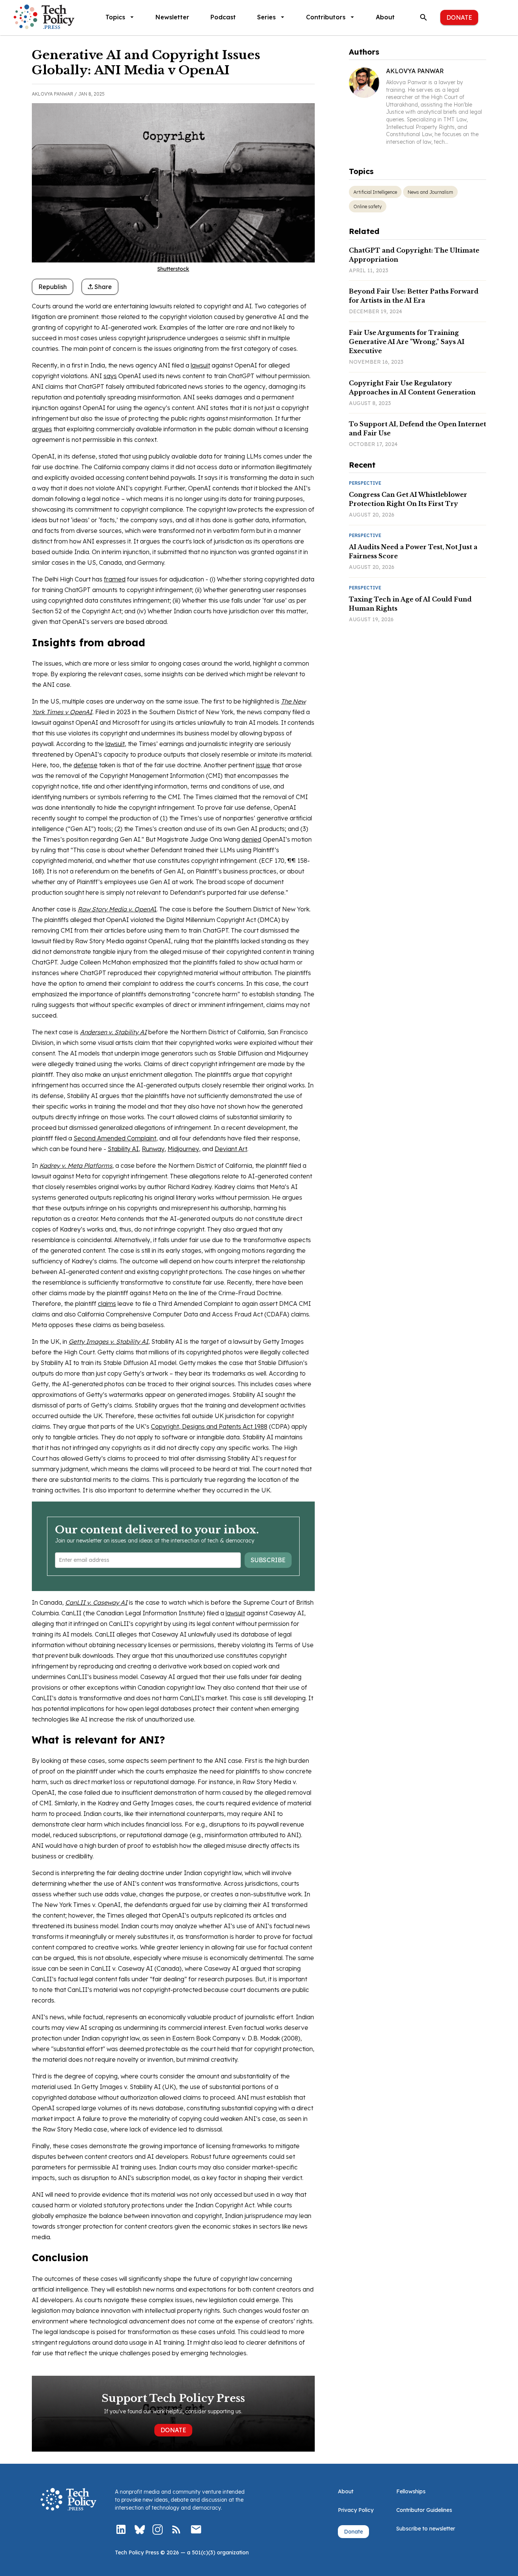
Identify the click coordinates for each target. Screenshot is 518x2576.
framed (115, 579)
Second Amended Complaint (115, 1138)
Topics (115, 17)
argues (42, 429)
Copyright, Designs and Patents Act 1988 (209, 1426)
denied (251, 839)
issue (263, 765)
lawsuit (200, 365)
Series (266, 17)
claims (107, 1304)
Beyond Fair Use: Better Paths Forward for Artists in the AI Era (414, 296)
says (110, 376)
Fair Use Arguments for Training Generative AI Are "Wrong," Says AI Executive (407, 342)
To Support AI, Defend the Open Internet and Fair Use (418, 429)
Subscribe (268, 1560)
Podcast (223, 17)
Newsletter (172, 17)
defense (86, 765)
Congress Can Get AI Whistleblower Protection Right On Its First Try (408, 499)
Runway (153, 1149)
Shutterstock (173, 269)
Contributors (326, 17)
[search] (424, 17)
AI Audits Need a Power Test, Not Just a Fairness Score (413, 551)
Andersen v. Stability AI (113, 1032)
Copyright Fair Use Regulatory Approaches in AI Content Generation (412, 388)
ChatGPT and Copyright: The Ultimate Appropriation (414, 255)
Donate (459, 17)
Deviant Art (231, 1149)
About (385, 17)
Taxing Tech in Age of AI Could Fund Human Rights (410, 604)
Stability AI (123, 1149)
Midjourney (183, 1149)
